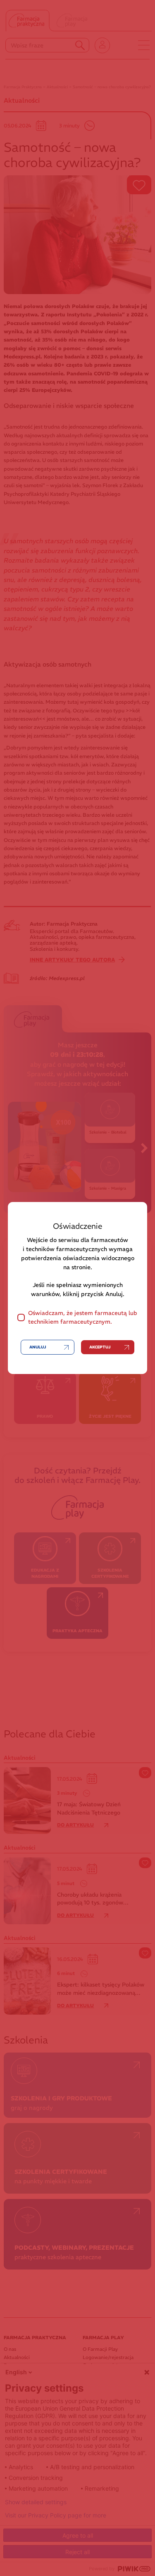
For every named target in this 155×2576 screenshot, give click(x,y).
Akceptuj (100, 1347)
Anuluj (38, 1347)
